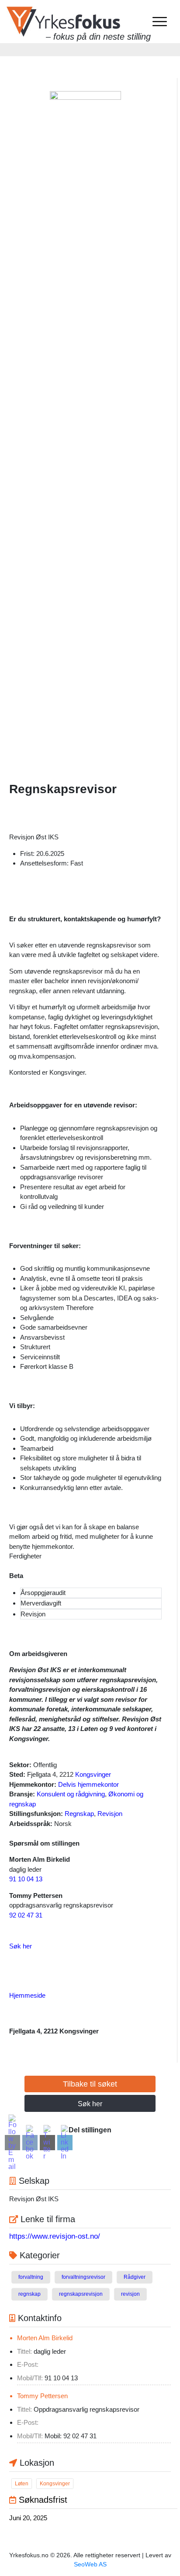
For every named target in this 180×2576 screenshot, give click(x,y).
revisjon (130, 2294)
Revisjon (110, 1814)
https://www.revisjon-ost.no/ (55, 2236)
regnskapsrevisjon (81, 2294)
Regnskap (79, 1814)
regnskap (29, 2294)
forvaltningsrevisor (83, 2277)
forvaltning (31, 2277)
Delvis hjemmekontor (88, 1784)
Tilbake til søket (90, 2084)
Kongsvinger (93, 1774)
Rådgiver (135, 2277)
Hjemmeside (27, 1995)
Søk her (21, 1946)
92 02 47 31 (26, 1915)
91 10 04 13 (26, 1879)
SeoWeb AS (90, 2564)
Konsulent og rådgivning (71, 1794)
